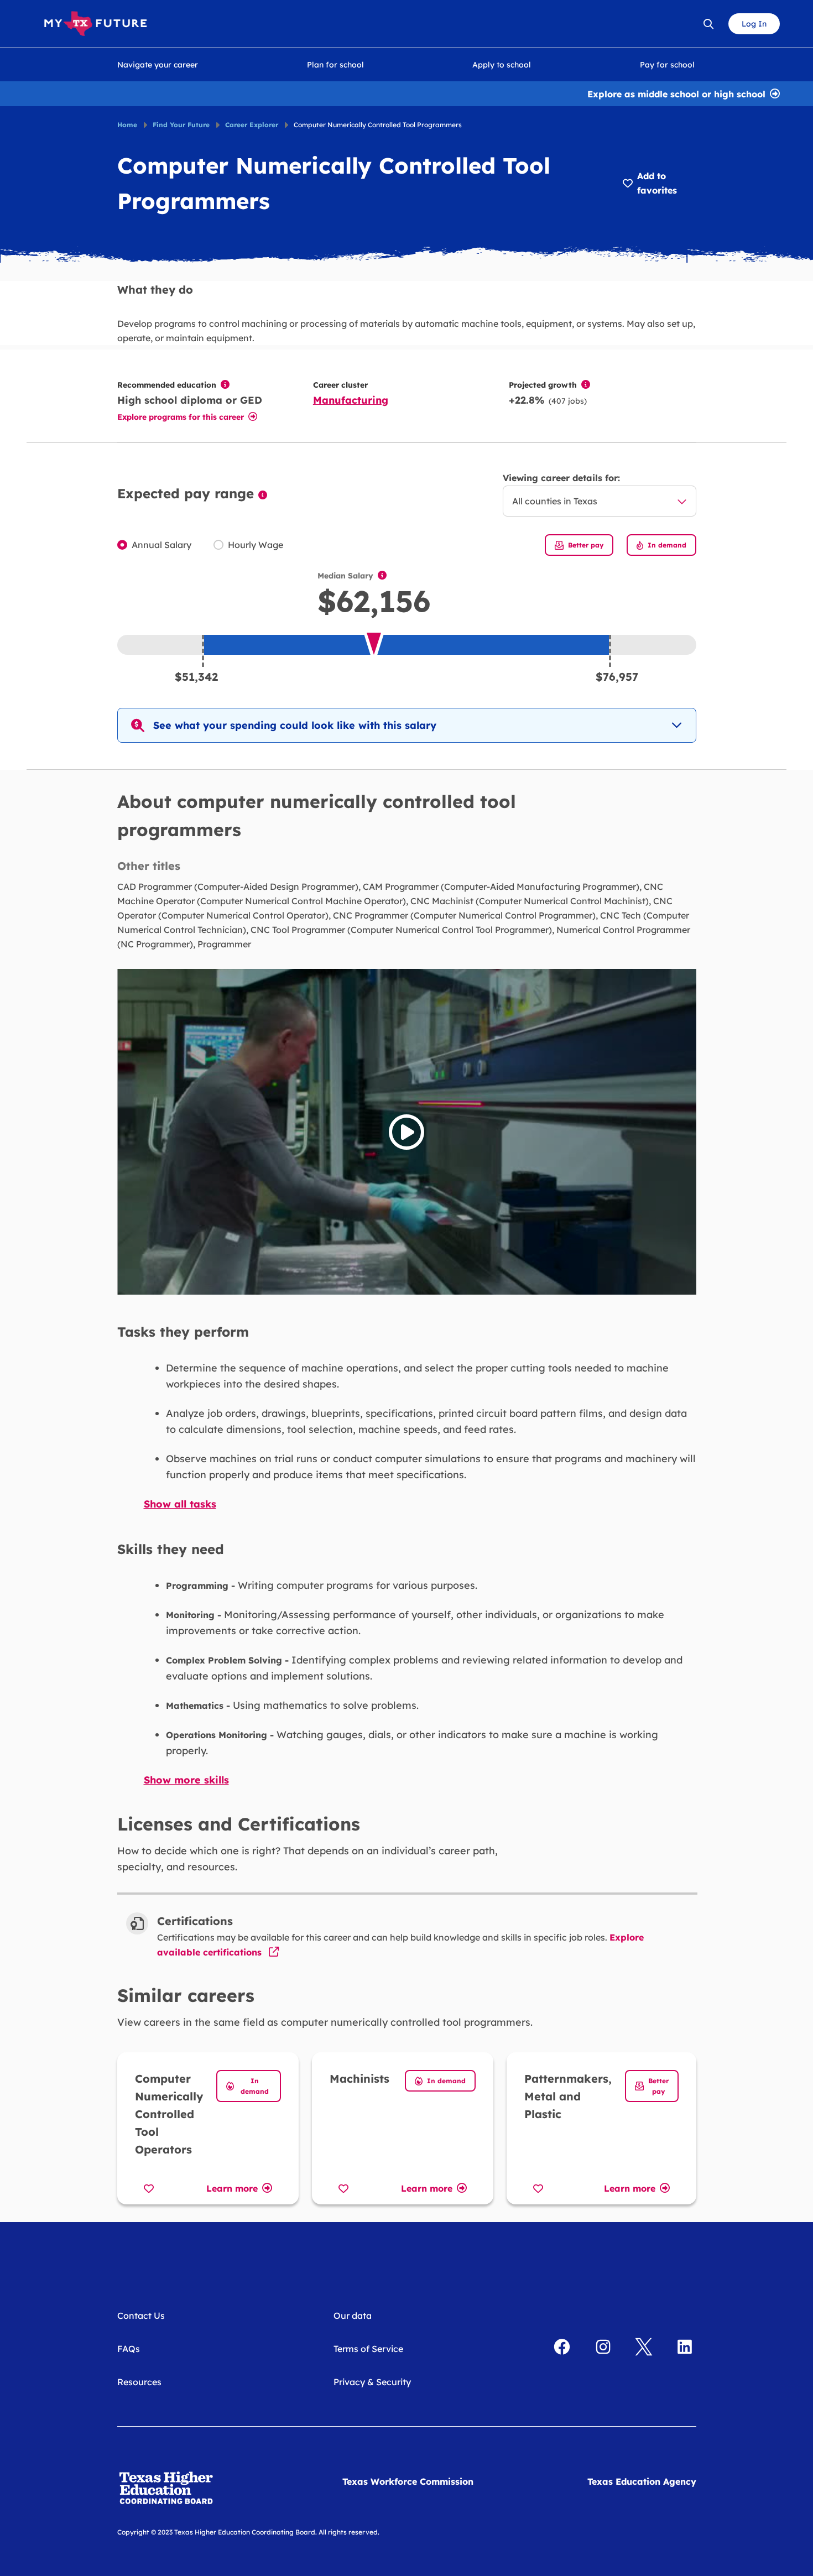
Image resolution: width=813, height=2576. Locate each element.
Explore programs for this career (181, 417)
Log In (754, 24)
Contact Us (141, 2316)
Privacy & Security (372, 2382)
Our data (353, 2316)
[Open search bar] (708, 24)
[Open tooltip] (225, 384)
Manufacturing (351, 400)
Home (127, 125)
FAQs (129, 2349)
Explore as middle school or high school (676, 93)
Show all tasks (180, 1504)
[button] (407, 725)
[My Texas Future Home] (95, 24)
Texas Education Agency (642, 2481)
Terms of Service (368, 2349)
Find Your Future (181, 125)
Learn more (232, 2187)
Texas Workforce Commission (408, 2481)
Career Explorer (252, 125)
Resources (139, 2382)
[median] (382, 576)
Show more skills (186, 1780)
